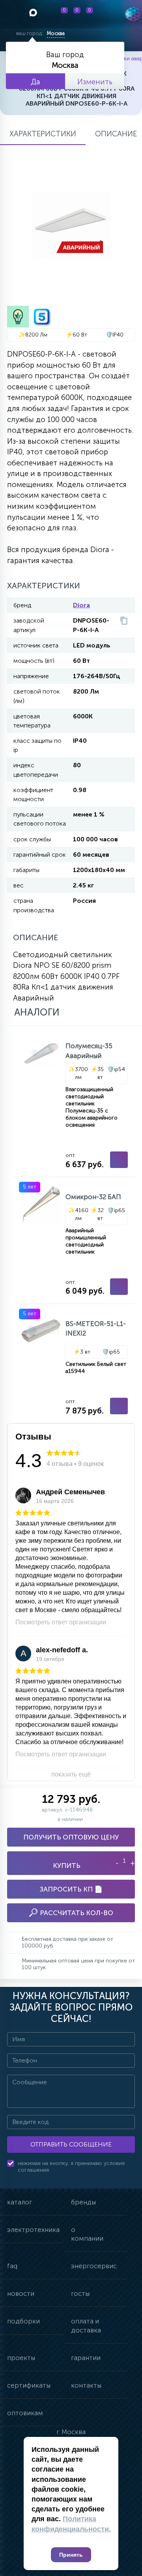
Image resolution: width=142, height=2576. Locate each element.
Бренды (83, 2202)
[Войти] (105, 14)
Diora (81, 605)
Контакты (86, 2385)
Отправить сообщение (71, 2144)
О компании (87, 2234)
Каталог (20, 2202)
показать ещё (71, 1774)
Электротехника (33, 2230)
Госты (80, 2293)
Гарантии (86, 2358)
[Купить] (119, 1160)
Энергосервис (94, 2266)
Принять (71, 2555)
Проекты (21, 2358)
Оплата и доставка (86, 2325)
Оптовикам (25, 2413)
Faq (12, 2266)
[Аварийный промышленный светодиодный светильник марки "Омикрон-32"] (75, 1240)
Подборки (23, 2321)
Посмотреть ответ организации (61, 1622)
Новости (21, 2293)
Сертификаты (29, 2385)
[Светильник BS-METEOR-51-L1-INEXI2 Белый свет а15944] (75, 1363)
